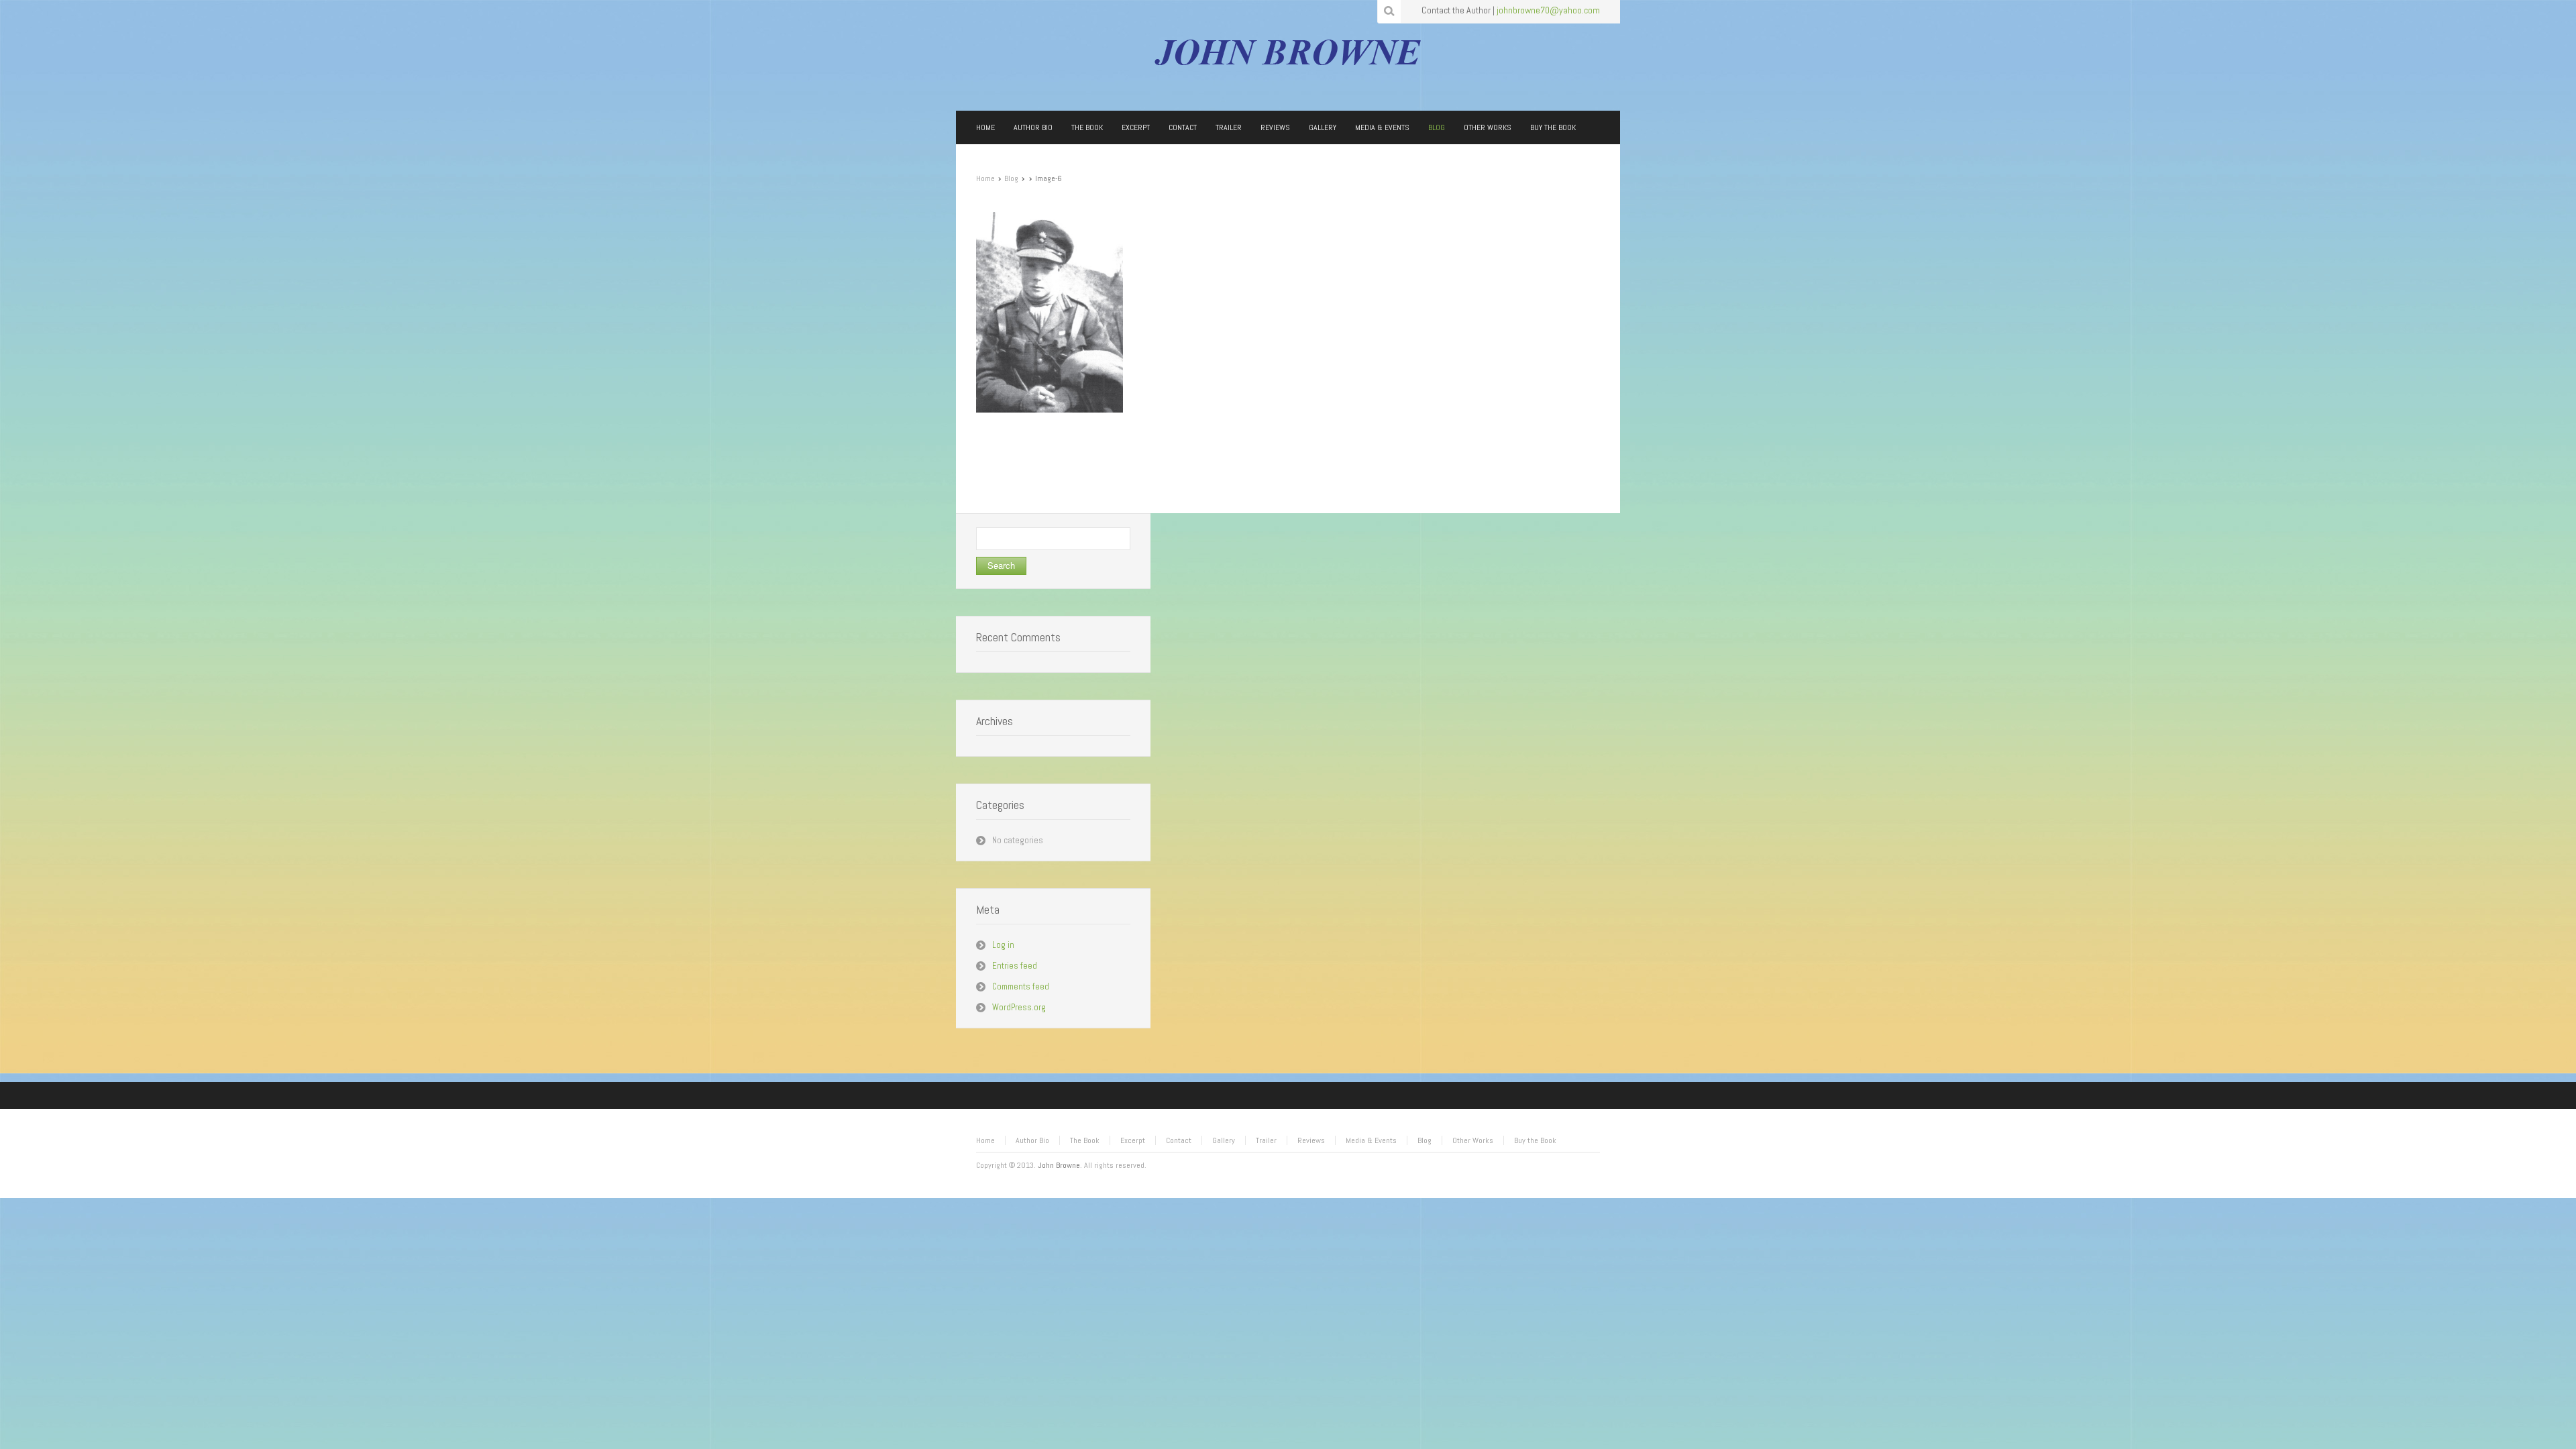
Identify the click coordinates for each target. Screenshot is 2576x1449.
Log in (1003, 945)
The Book (1085, 1140)
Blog (1011, 178)
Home (985, 178)
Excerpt (1133, 1140)
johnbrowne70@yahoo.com (1548, 10)
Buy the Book (1535, 1140)
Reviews (1311, 1140)
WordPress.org (1019, 1007)
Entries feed (1015, 966)
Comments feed (1021, 986)
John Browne (1059, 1165)
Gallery (1224, 1140)
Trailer (1266, 1140)
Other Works (1473, 1140)
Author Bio (1032, 1140)
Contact (1179, 1140)
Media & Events (1371, 1140)
